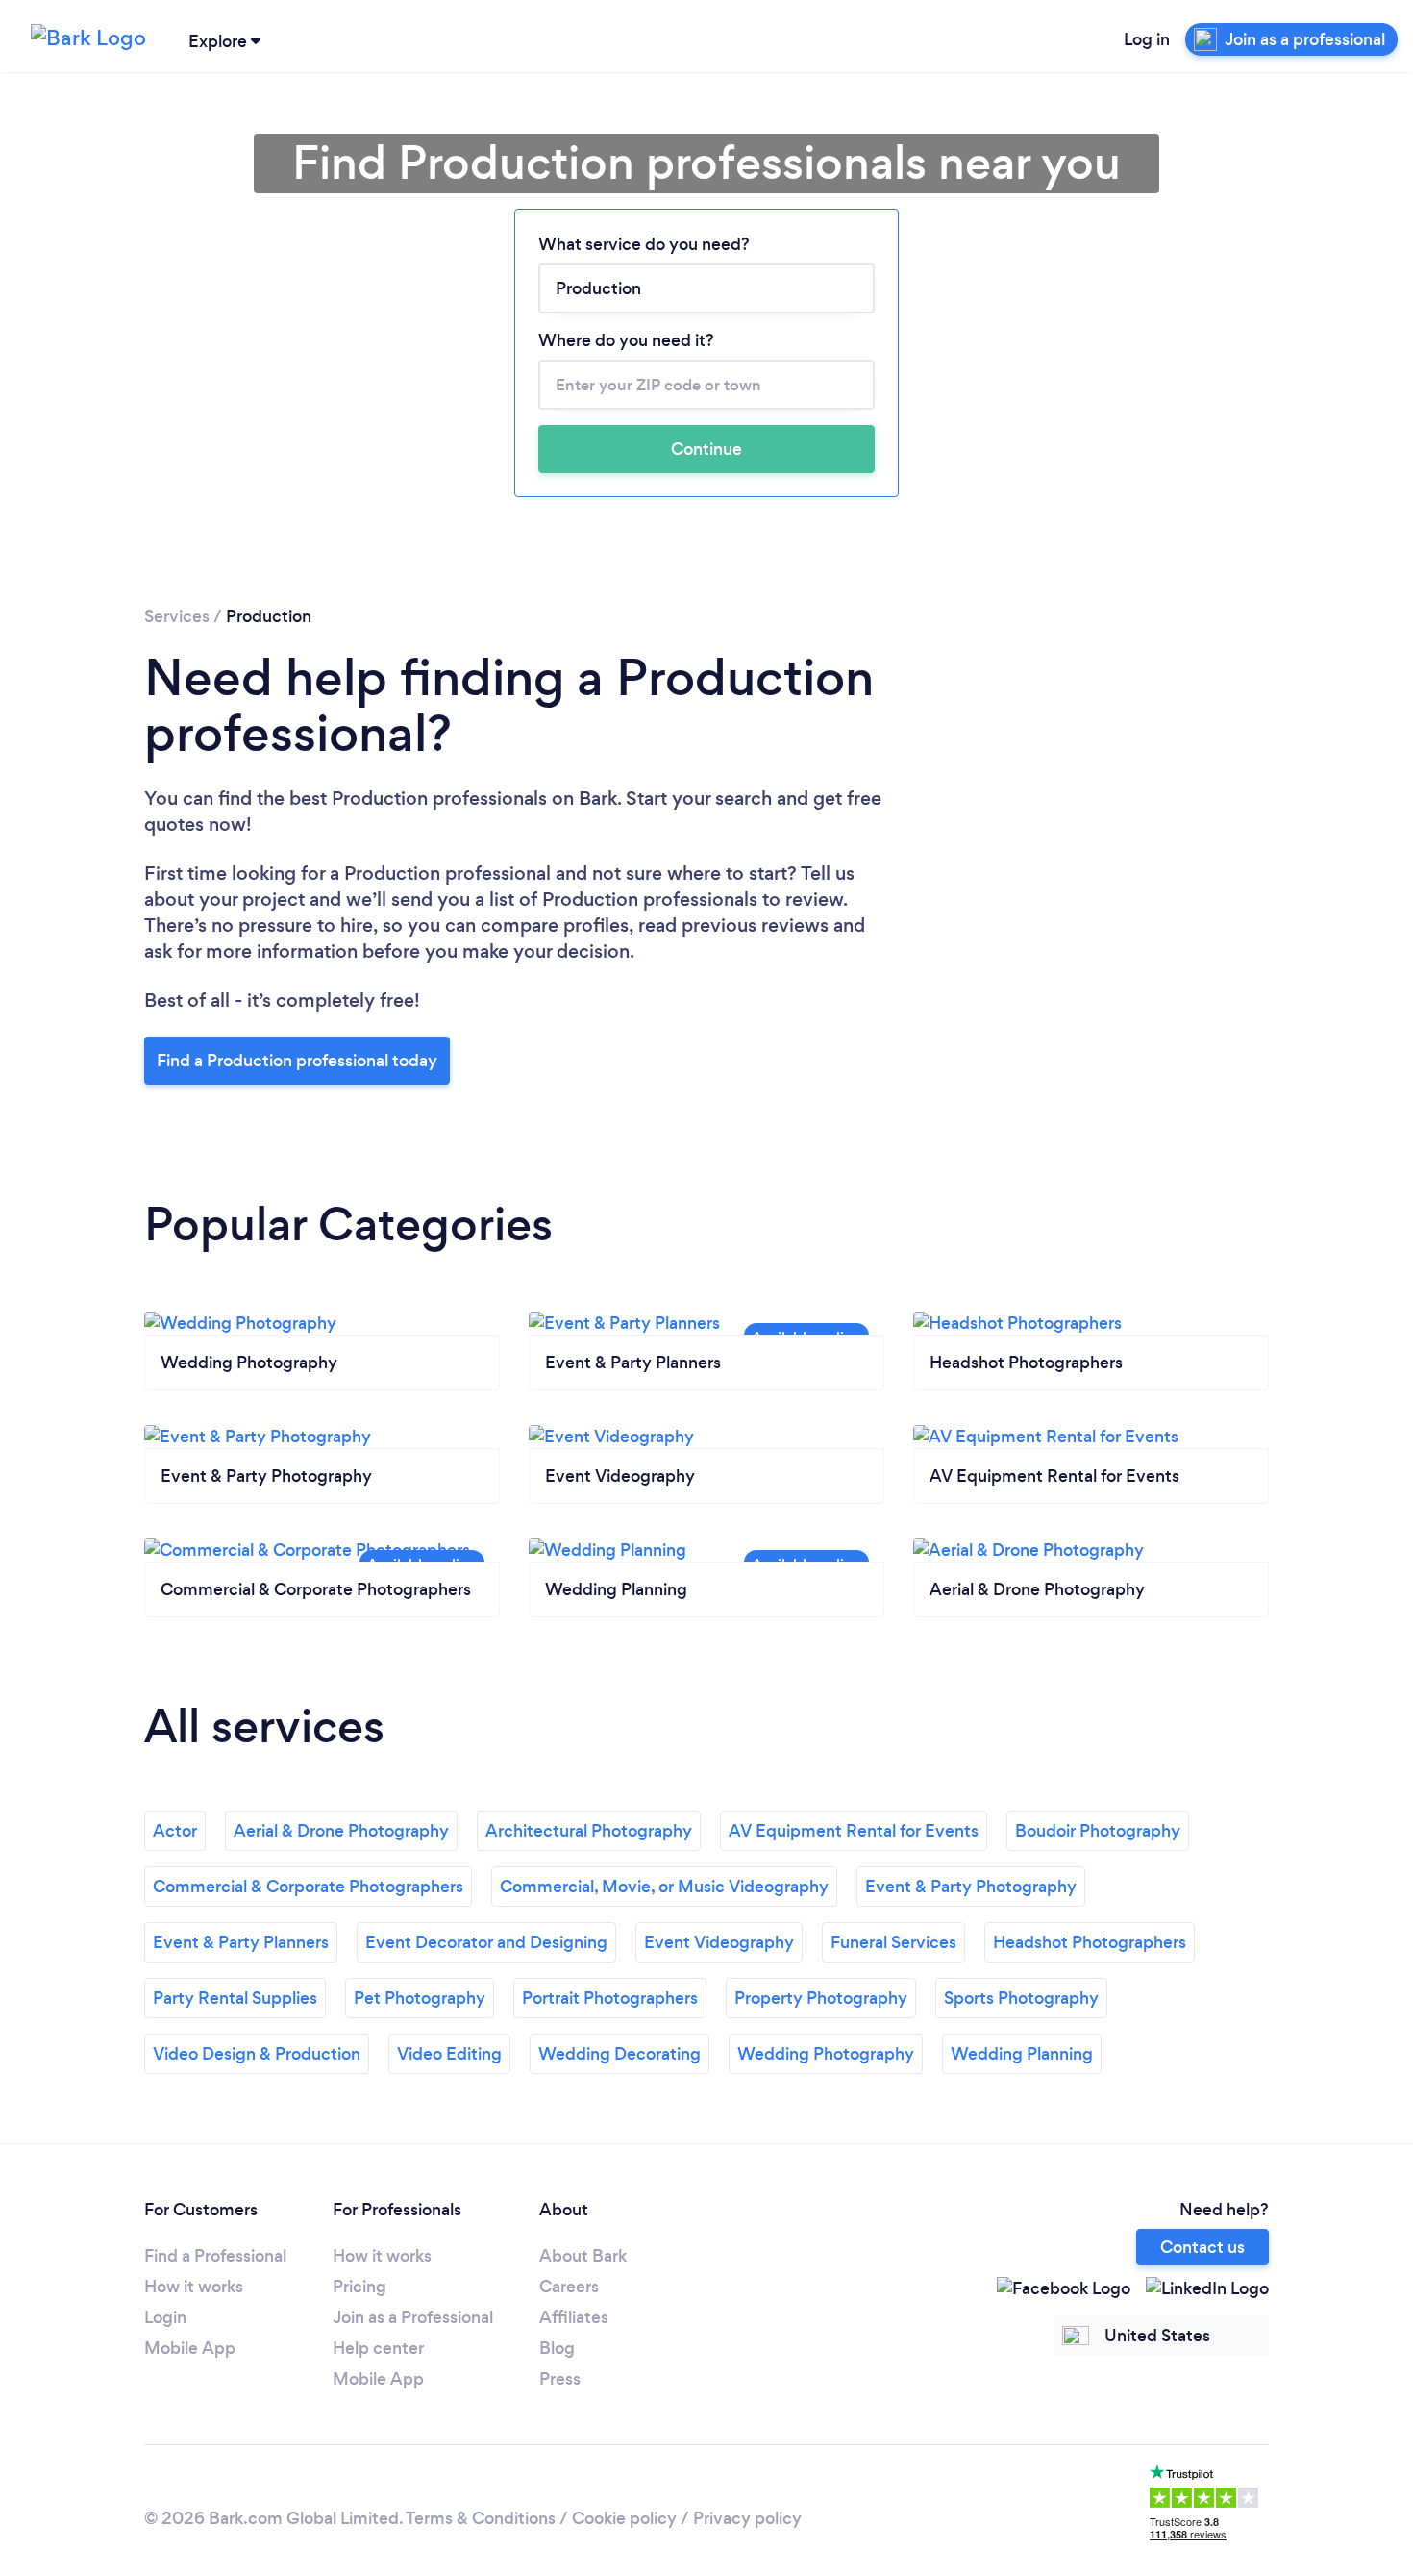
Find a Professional (215, 2256)
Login (165, 2317)
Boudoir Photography (1098, 1831)
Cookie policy (624, 2518)
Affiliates (574, 2317)
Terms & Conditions (481, 2518)
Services (177, 616)
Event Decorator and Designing (486, 1942)
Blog (557, 2348)
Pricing (359, 2287)
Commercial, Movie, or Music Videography (664, 1887)
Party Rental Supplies (235, 1998)
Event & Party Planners (241, 1942)
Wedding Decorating (620, 2054)
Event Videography (719, 1942)
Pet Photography (420, 1998)
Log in (1147, 39)
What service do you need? (644, 244)
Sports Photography (1021, 1998)
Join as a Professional (413, 2317)
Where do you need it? (626, 340)
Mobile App (190, 2348)
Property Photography (821, 1998)
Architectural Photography (589, 1831)
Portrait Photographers (610, 1998)
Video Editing (449, 2054)
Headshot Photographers (1090, 1942)
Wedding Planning (1022, 2054)
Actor (175, 1831)
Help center (378, 2348)
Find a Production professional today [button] (297, 1061)
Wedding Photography (826, 2054)
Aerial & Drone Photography (341, 1831)
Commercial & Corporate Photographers (308, 1887)
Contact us (1202, 2247)
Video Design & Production (257, 2054)
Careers (569, 2287)
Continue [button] (706, 449)
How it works (194, 2287)
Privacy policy (747, 2518)
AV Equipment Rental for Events (854, 1831)
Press (560, 2379)
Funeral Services (893, 1942)
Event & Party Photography (971, 1887)
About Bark (583, 2256)
